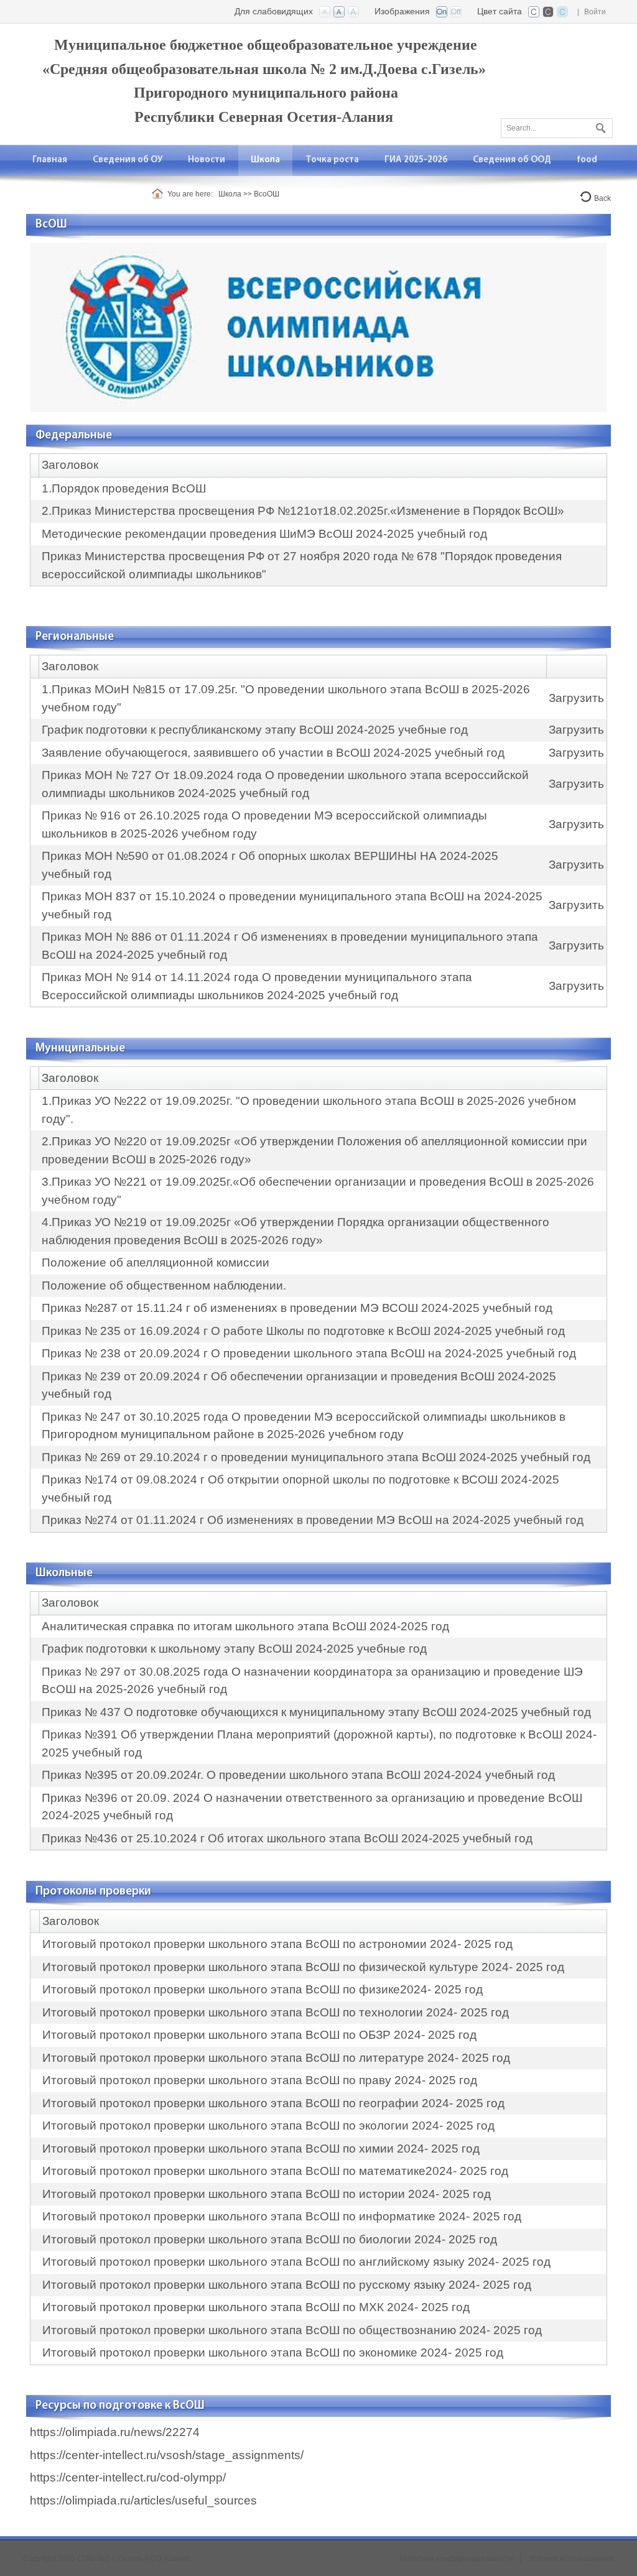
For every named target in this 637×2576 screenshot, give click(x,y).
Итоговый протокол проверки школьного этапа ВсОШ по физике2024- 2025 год (263, 1989)
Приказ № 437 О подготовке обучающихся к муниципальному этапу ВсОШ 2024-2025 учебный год (316, 1712)
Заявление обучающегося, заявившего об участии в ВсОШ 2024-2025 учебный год (273, 753)
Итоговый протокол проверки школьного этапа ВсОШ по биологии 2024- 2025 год (270, 2239)
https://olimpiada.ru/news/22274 (115, 2432)
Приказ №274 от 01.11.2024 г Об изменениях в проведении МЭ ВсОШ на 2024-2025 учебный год (313, 1520)
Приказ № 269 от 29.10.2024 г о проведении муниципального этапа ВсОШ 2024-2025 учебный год (316, 1457)
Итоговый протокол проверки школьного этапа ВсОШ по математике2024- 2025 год (275, 2171)
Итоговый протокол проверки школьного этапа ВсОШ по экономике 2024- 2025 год (273, 2352)
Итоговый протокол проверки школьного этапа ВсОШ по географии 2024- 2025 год (273, 2103)
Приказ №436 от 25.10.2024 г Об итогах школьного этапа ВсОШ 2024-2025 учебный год (287, 1838)
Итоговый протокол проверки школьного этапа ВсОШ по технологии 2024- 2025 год (276, 2012)
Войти (595, 12)
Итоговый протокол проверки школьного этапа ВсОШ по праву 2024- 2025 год (260, 2080)
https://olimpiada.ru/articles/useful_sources (143, 2500)
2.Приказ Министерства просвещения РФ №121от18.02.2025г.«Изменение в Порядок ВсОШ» (303, 511)
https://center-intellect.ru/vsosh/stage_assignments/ (167, 2455)
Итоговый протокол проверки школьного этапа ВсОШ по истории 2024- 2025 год (267, 2194)
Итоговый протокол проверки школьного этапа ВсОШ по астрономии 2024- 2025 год (277, 1944)
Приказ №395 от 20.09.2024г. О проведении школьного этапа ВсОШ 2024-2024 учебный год (298, 1775)
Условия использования (571, 2559)
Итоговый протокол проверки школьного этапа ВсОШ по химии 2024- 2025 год (261, 2149)
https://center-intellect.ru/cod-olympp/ (128, 2477)
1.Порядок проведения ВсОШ (124, 488)
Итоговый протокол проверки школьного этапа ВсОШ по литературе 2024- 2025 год (276, 2058)
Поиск (599, 126)
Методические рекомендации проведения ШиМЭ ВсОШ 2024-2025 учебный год (264, 534)
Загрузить (576, 698)
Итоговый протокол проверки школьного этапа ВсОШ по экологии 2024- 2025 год (268, 2126)
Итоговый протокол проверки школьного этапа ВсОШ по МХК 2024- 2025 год (256, 2307)
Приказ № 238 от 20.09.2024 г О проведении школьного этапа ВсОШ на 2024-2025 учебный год (309, 1353)
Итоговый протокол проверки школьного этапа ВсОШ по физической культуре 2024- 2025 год (303, 1967)
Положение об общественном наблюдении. (164, 1286)
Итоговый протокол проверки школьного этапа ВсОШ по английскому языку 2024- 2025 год (296, 2262)
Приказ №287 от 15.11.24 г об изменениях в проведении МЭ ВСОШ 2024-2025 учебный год (297, 1308)
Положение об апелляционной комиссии (156, 1263)
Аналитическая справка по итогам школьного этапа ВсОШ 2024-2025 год (245, 1626)
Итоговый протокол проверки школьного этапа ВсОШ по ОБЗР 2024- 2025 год (259, 2035)
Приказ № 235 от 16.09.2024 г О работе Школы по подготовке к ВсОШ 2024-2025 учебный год (303, 1331)
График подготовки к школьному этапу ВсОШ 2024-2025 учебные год (234, 1649)
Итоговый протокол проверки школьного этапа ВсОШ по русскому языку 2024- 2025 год (287, 2285)
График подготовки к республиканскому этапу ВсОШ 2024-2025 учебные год (255, 730)
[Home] (160, 194)
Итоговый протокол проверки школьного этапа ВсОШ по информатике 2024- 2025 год (282, 2216)
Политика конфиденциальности (457, 2559)
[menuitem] (128, 160)
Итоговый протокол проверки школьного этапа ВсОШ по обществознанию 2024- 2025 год (292, 2330)
